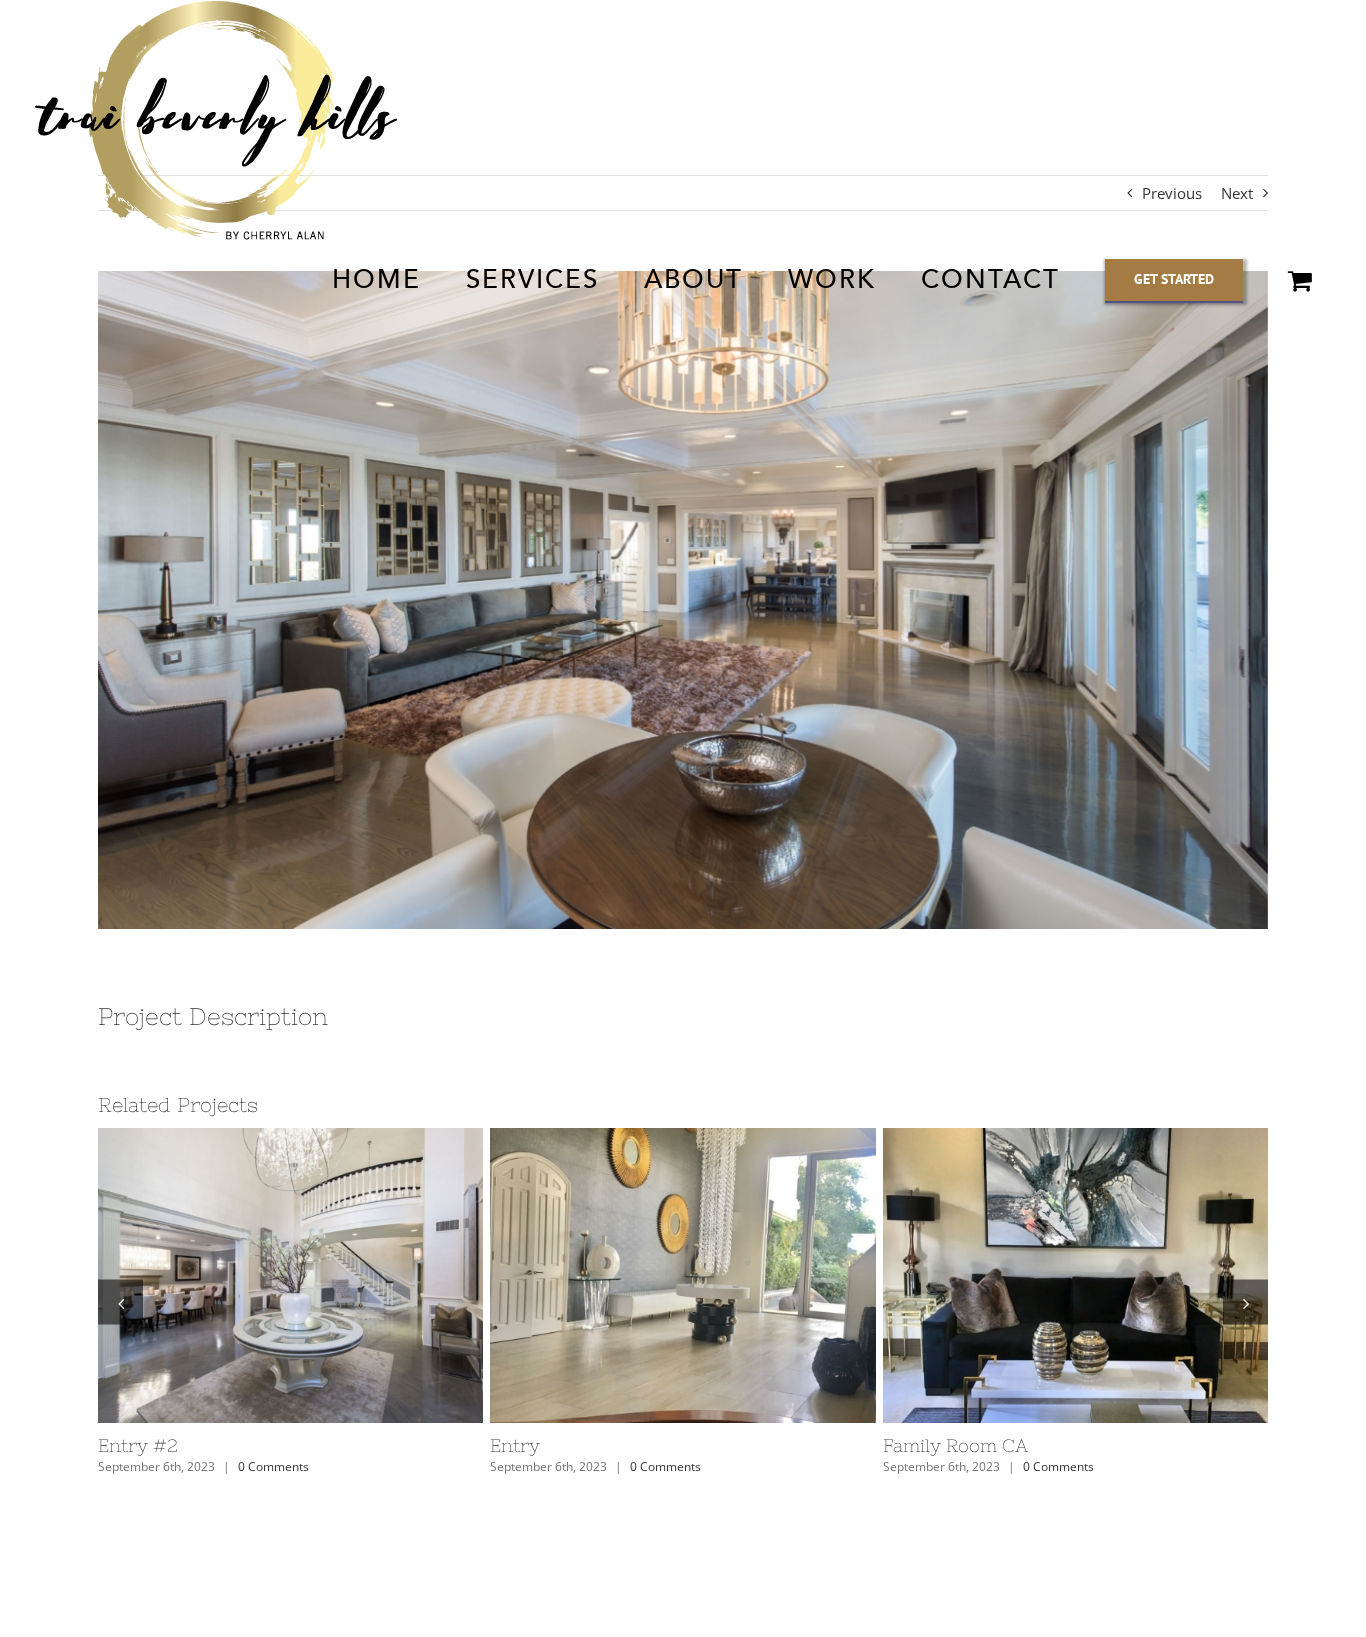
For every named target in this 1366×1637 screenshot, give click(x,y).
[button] (120, 1302)
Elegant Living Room (973, 1445)
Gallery (295, 1276)
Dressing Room (166, 1445)
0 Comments (273, 1466)
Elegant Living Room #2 (595, 1445)
